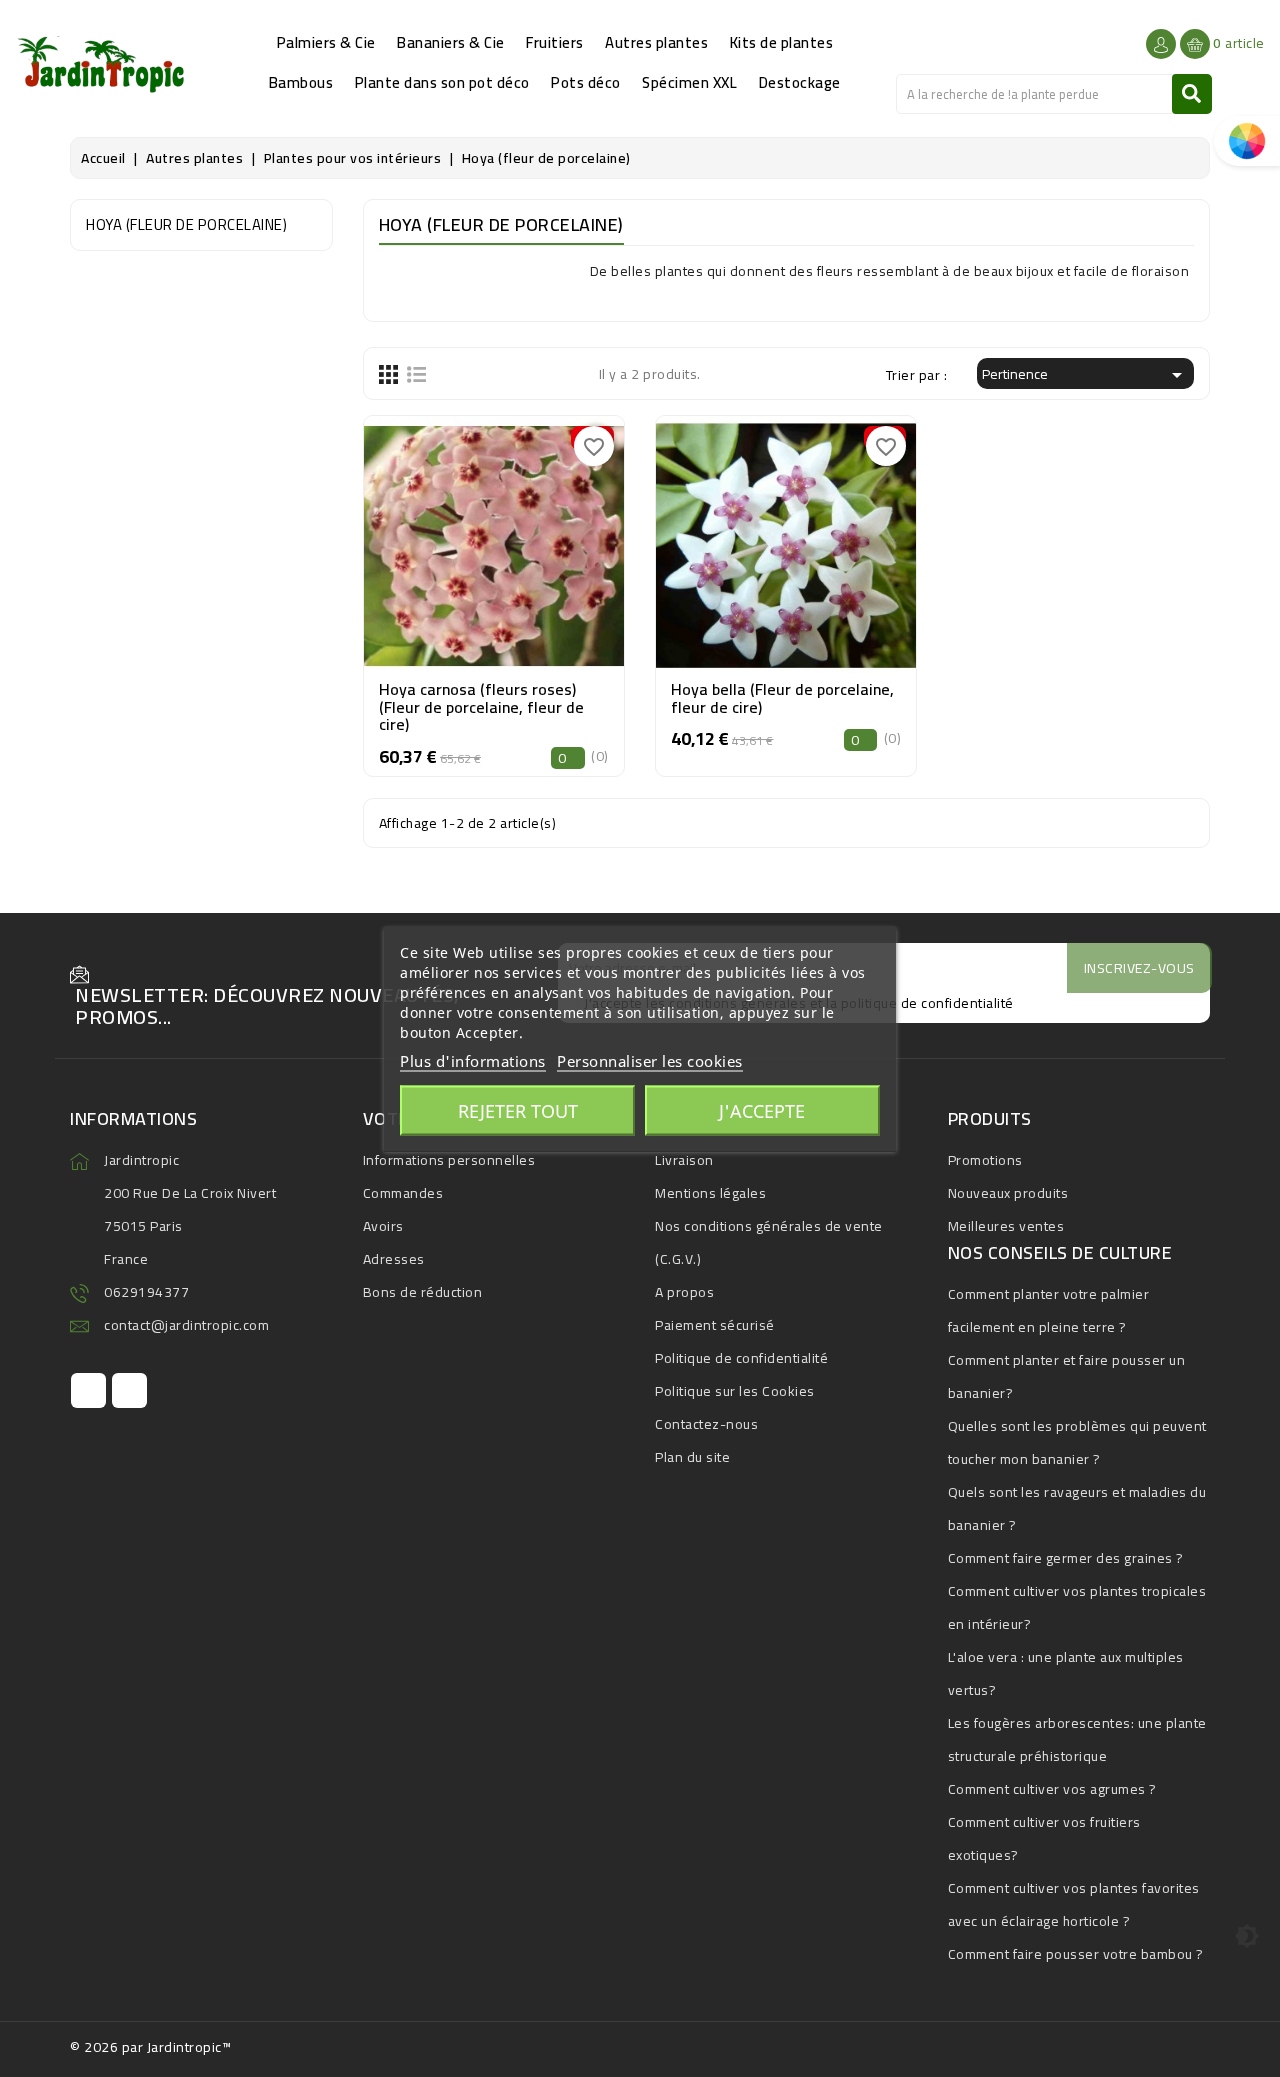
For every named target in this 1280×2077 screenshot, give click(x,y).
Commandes (403, 1193)
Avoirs (383, 1226)
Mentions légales (710, 1193)
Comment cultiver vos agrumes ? (1052, 1789)
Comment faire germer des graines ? (1066, 1558)
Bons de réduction (423, 1292)
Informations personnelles (449, 1160)
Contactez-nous (706, 1424)
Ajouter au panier (493, 588)
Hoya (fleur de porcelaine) (186, 224)
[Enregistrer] (539, 539)
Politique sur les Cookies (735, 1391)
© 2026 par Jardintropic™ (150, 2047)
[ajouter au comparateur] (448, 539)
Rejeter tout (518, 1110)
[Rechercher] (1192, 94)
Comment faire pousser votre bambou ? (1076, 1954)
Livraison (684, 1160)
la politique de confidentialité (920, 1003)
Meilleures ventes (1006, 1226)
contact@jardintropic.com (186, 1325)
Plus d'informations (473, 1060)
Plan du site (692, 1457)
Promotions (985, 1160)
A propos (684, 1292)
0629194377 (146, 1292)
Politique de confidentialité (741, 1358)
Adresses (394, 1259)
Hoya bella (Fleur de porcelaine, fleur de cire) (782, 698)
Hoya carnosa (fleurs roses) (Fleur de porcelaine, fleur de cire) (481, 706)
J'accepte (762, 1110)
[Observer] (494, 539)
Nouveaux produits (1008, 1193)
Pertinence (1085, 374)
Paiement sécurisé (715, 1325)
